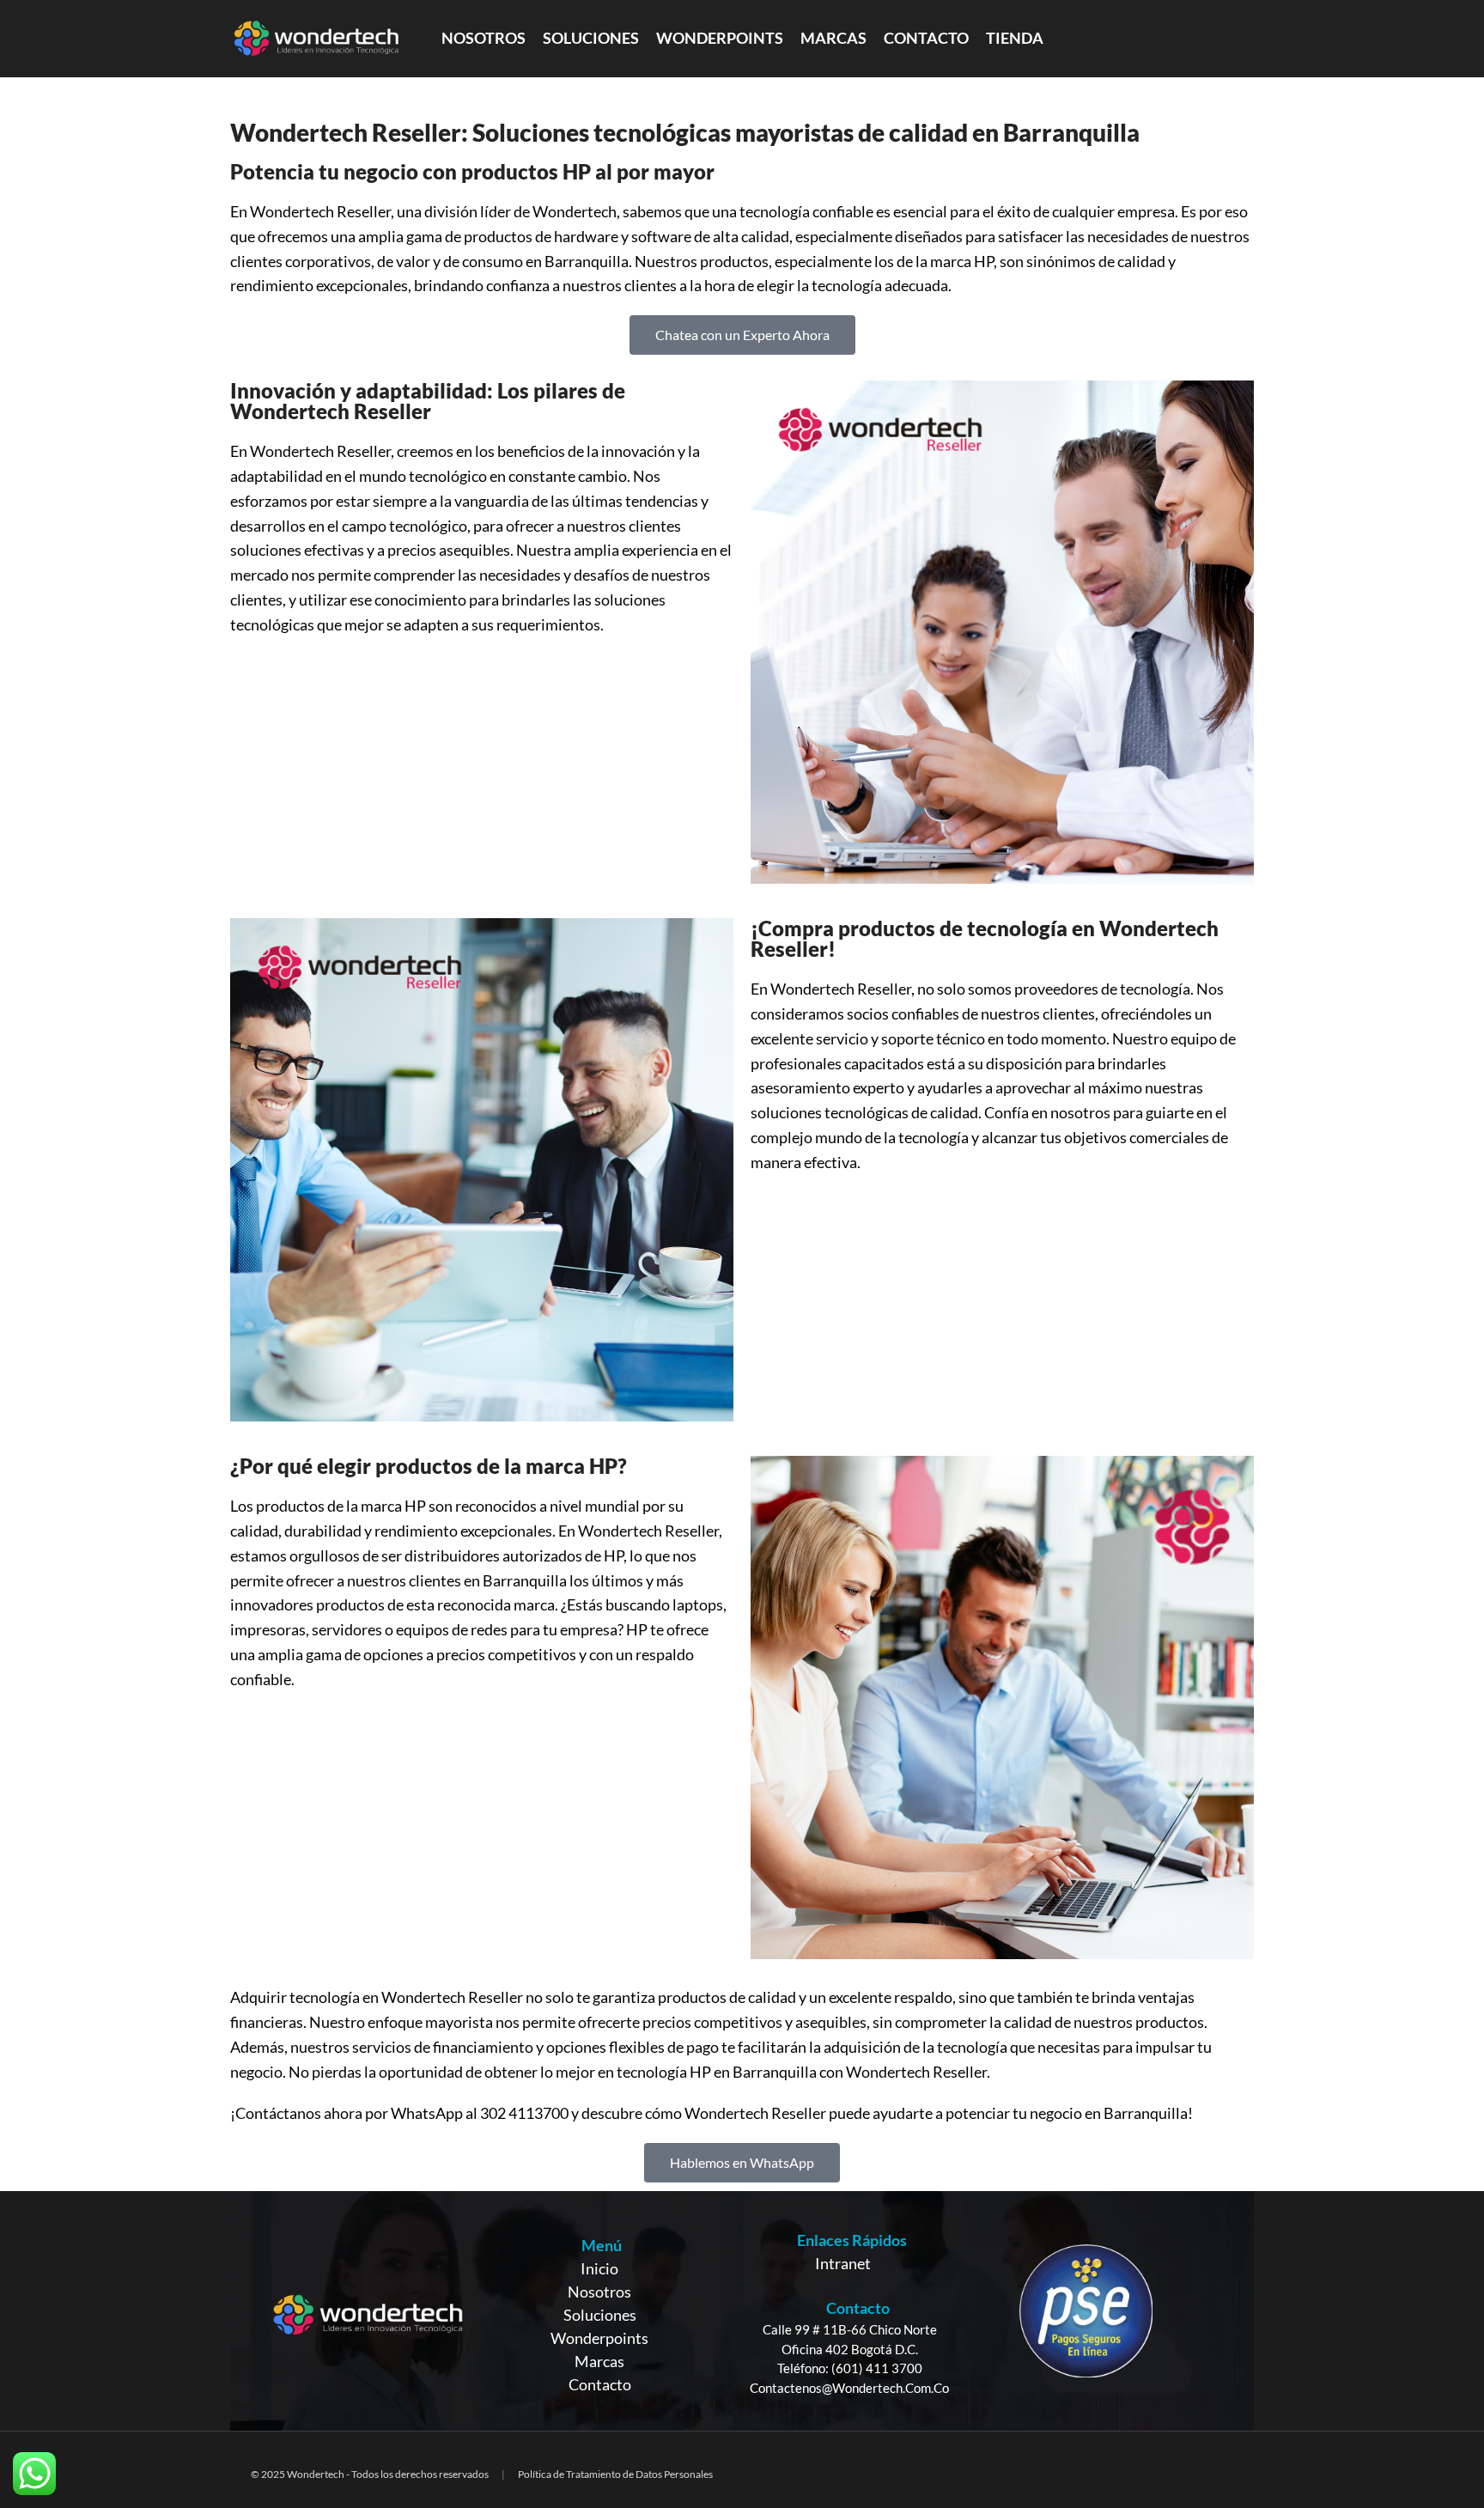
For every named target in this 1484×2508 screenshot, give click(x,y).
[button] (742, 335)
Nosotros (599, 2292)
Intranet (843, 2263)
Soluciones (600, 2315)
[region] (742, 2311)
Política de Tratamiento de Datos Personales (615, 2474)
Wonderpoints (599, 2338)
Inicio (599, 2268)
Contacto (600, 2384)
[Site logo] (316, 37)
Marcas (599, 2361)
